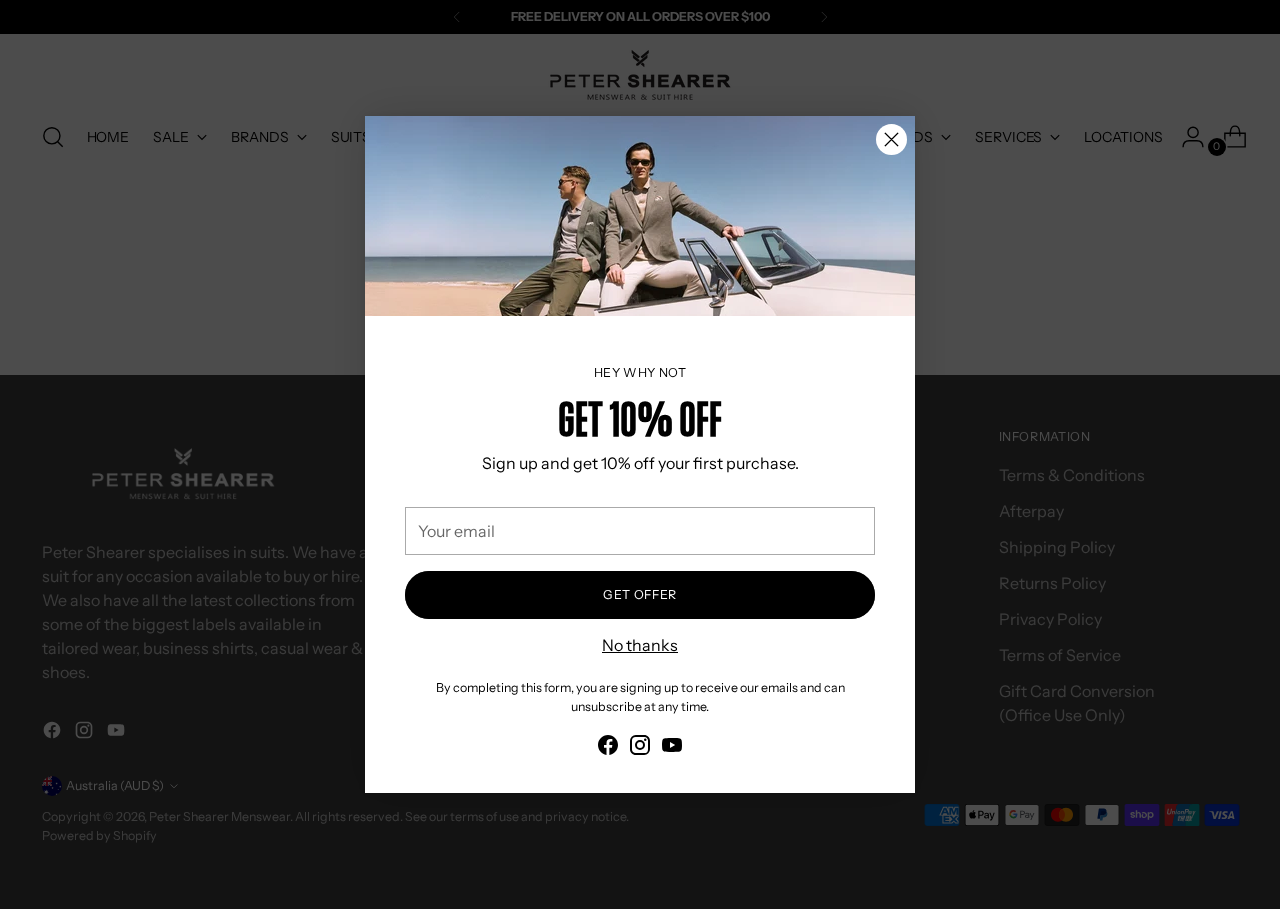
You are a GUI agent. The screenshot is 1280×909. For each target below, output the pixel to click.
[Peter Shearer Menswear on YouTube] (672, 748)
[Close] (891, 139)
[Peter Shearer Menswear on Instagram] (640, 748)
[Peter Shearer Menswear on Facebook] (608, 748)
